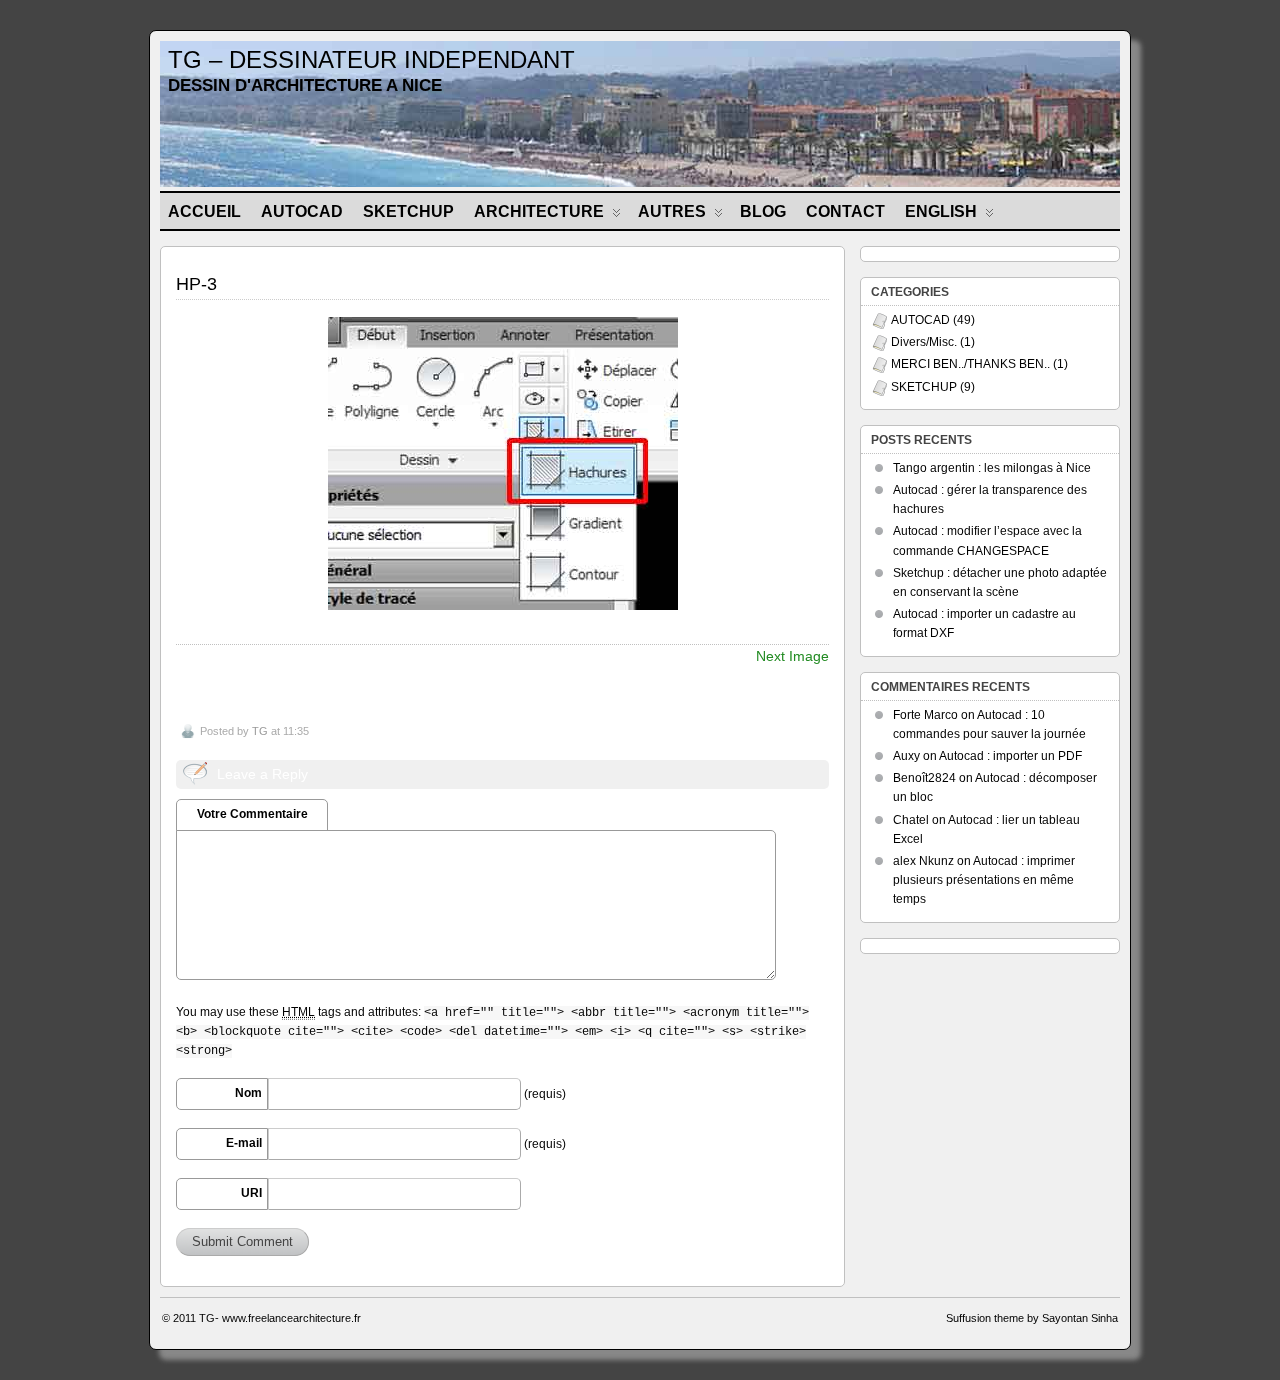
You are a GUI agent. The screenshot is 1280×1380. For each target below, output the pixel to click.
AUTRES (672, 211)
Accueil (204, 211)
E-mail (244, 1143)
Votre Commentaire (252, 814)
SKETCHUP (408, 211)
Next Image (792, 656)
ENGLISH (941, 211)
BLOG (763, 211)
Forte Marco (925, 715)
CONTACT (845, 211)
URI (251, 1193)
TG (260, 731)
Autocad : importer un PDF (1010, 756)
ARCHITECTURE (539, 211)
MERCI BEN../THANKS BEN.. (970, 364)
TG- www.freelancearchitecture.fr (280, 1318)
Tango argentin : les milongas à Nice (992, 468)
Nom (248, 1093)
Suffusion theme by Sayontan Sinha (1032, 1318)
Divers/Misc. (924, 342)
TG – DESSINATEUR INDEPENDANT (371, 59)
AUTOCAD (302, 211)
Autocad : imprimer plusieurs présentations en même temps (984, 880)
